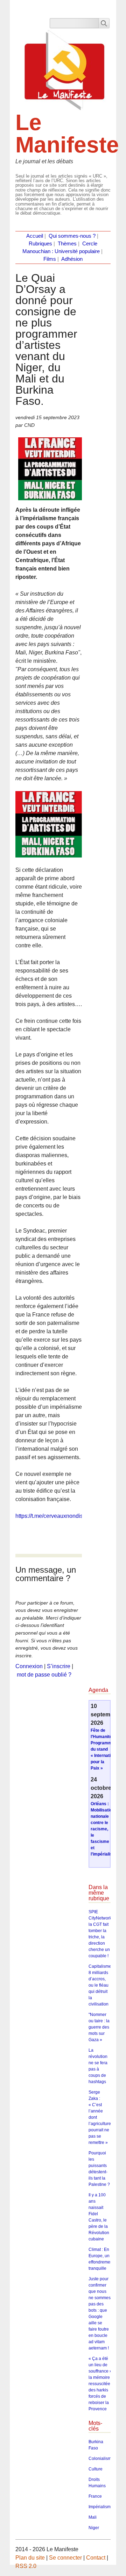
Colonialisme (101, 2459)
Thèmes (67, 244)
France (95, 2496)
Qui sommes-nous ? (72, 236)
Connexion (29, 1666)
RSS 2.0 (26, 2566)
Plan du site (30, 2558)
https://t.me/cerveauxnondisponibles (60, 1516)
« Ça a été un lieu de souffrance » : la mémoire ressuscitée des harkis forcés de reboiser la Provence (101, 2384)
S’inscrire (59, 1666)
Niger (94, 2528)
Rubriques (40, 244)
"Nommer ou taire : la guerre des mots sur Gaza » (99, 2027)
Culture (96, 2469)
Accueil (35, 236)
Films (50, 259)
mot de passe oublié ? (44, 1675)
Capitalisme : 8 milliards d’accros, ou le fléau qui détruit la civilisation (101, 1985)
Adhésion (72, 259)
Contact (96, 2558)
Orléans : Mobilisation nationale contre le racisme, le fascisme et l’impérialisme (105, 1829)
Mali (93, 2517)
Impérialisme (101, 2507)
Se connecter (65, 2558)
